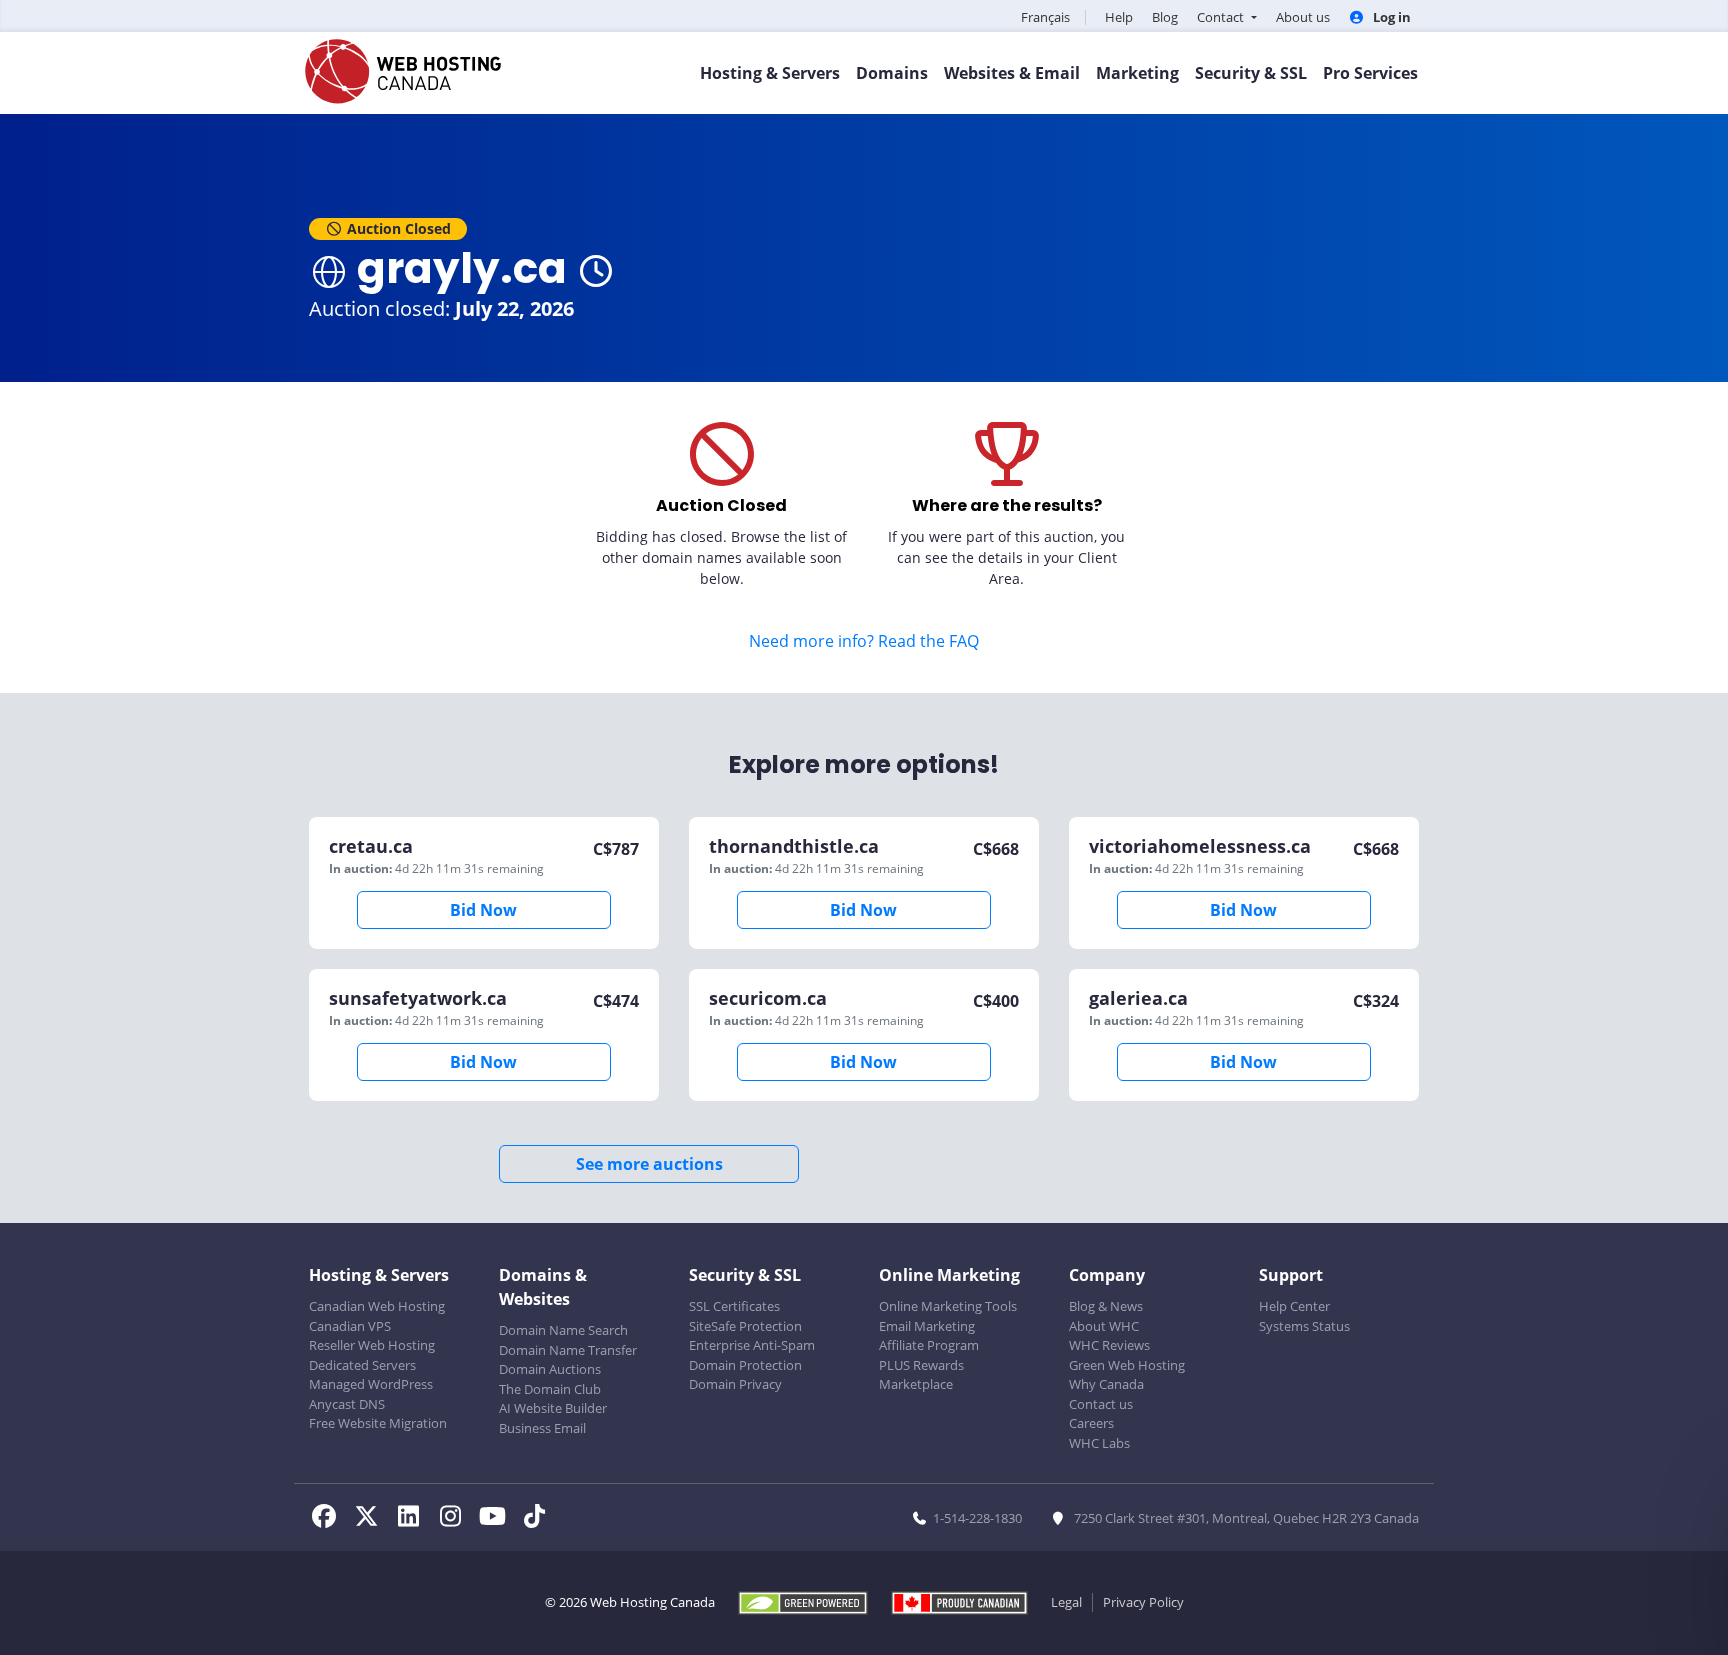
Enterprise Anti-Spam (752, 1345)
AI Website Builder (553, 1408)
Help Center (1294, 1306)
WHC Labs (1099, 1443)
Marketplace (916, 1384)
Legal (1066, 1602)
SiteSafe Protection (745, 1326)
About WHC (1104, 1326)
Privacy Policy (1143, 1602)
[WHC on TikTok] (538, 1519)
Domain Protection (745, 1365)
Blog (1165, 17)
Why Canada (1106, 1384)
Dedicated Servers (362, 1365)
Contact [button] (1222, 17)
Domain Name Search (563, 1330)
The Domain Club (550, 1389)
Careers (1091, 1423)
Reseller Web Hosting (372, 1345)
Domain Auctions (550, 1369)
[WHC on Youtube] (498, 1519)
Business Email (542, 1428)
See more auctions (649, 1164)
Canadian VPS (350, 1326)
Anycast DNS (347, 1404)
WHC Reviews (1109, 1345)
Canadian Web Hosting (377, 1306)
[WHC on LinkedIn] (414, 1519)
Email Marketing (927, 1326)
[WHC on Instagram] (456, 1519)
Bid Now (483, 910)
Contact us (1101, 1404)
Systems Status (1304, 1326)
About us (1303, 17)
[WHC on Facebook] (330, 1519)
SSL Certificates (734, 1306)
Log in (1390, 17)
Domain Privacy (735, 1384)
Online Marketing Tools (948, 1306)
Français (1045, 17)
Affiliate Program (929, 1345)
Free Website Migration (378, 1423)
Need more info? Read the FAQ (864, 641)
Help (1119, 17)
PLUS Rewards (921, 1365)
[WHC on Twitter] (372, 1519)
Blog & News (1106, 1306)
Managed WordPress (371, 1384)
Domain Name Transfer (568, 1350)
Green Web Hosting (1127, 1365)
